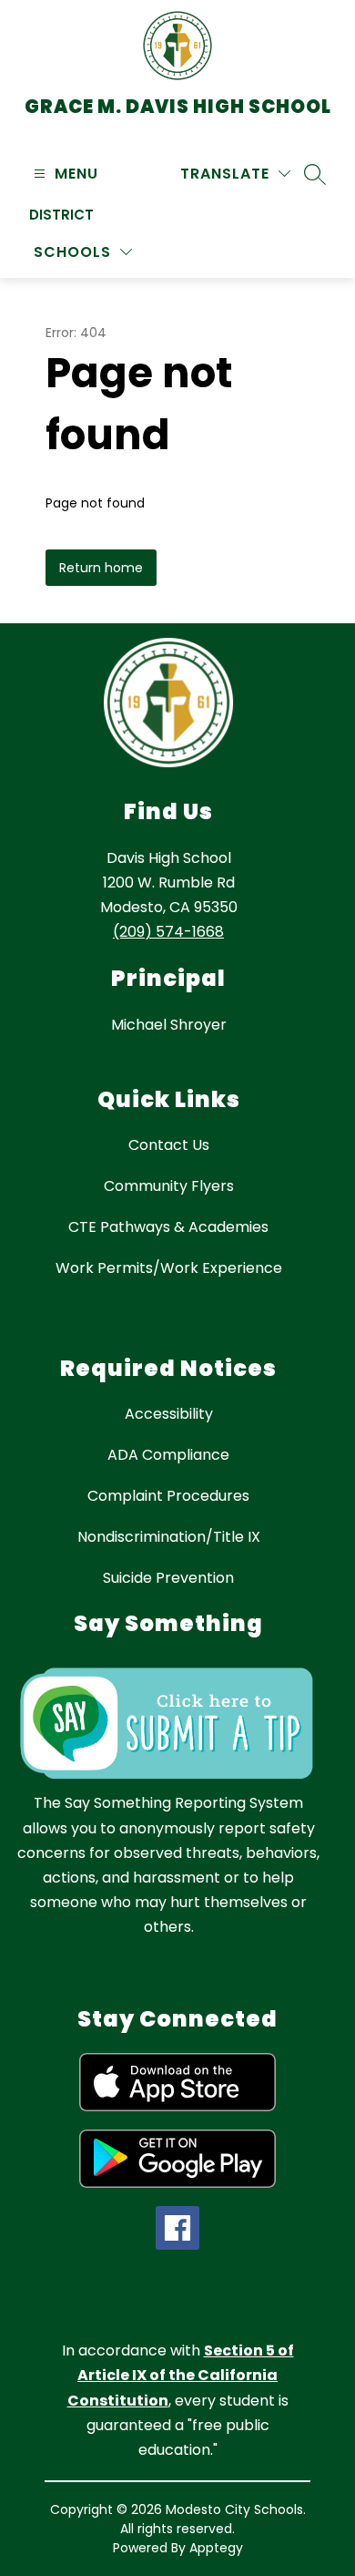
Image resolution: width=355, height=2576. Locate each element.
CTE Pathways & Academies (168, 1227)
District (61, 215)
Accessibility (169, 1414)
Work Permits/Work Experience (169, 1268)
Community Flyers (169, 1186)
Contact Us (169, 1145)
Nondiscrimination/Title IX (169, 1537)
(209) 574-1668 (168, 932)
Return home (101, 568)
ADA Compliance (168, 1455)
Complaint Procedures (168, 1496)
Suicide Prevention (168, 1578)
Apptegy (216, 2548)
